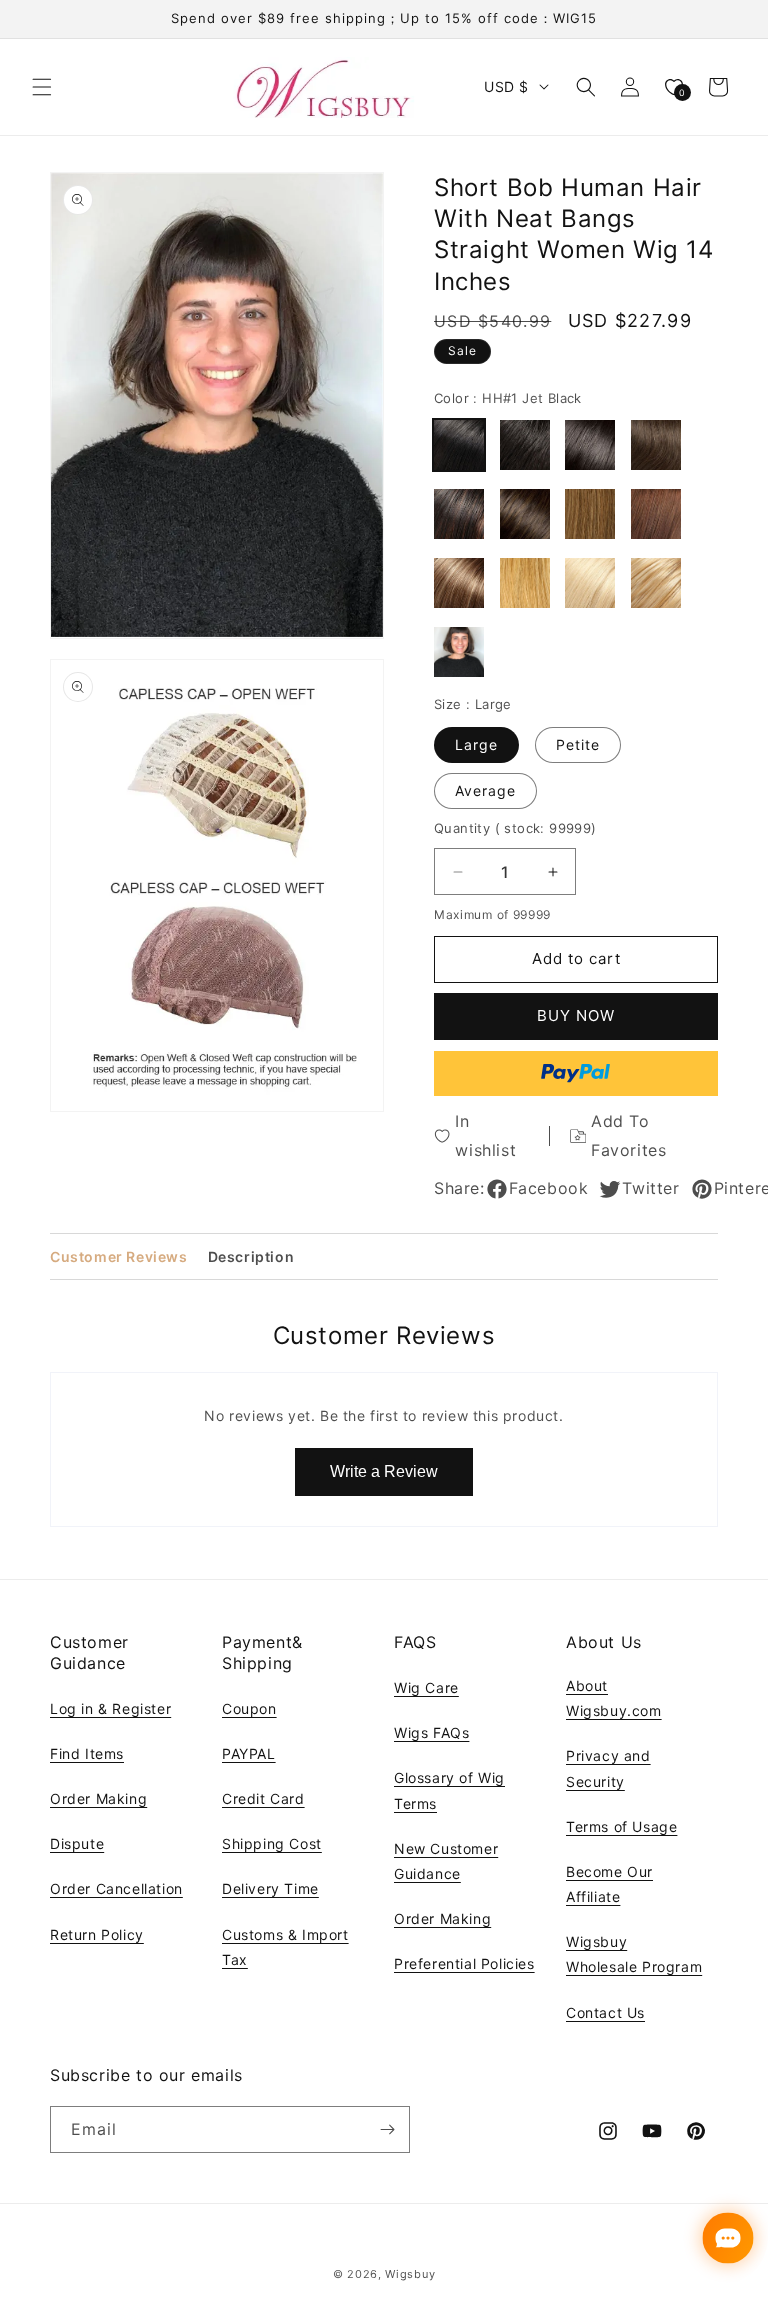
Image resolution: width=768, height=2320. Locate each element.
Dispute (77, 1843)
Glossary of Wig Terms (449, 1790)
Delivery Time (270, 1888)
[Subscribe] (387, 2129)
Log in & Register (110, 1708)
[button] (42, 87)
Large (476, 744)
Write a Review (384, 1471)
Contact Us (605, 2012)
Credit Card (263, 1798)
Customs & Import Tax (285, 1947)
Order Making (98, 1798)
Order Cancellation (116, 1888)
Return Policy (97, 1934)
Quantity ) (515, 828)
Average (485, 790)
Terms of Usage (621, 1826)
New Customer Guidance (446, 1861)
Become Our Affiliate (609, 1884)
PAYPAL (249, 1753)
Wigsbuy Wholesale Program (634, 1954)
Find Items (87, 1753)
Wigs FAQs (431, 1732)
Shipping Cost (272, 1843)
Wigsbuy (410, 2274)
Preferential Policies (464, 1963)
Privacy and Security (608, 1768)
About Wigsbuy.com (614, 1698)
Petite (578, 744)
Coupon (249, 1708)
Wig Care (426, 1687)
